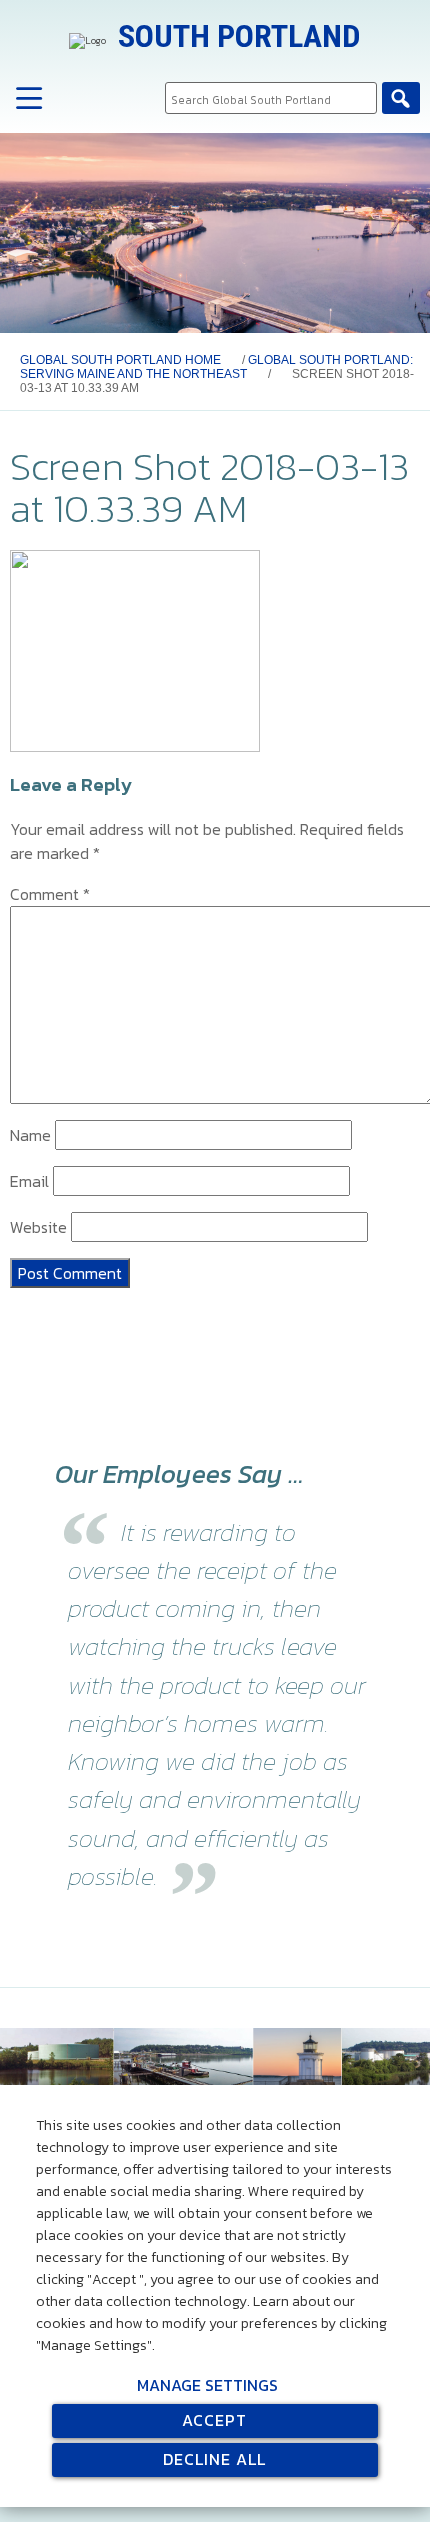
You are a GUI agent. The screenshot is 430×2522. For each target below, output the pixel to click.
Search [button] (401, 98)
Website (38, 1227)
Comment (50, 894)
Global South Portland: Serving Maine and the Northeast (216, 367)
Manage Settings (207, 2385)
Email (29, 1181)
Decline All (214, 2459)
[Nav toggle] (29, 99)
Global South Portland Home (120, 360)
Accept (214, 2420)
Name (30, 1135)
